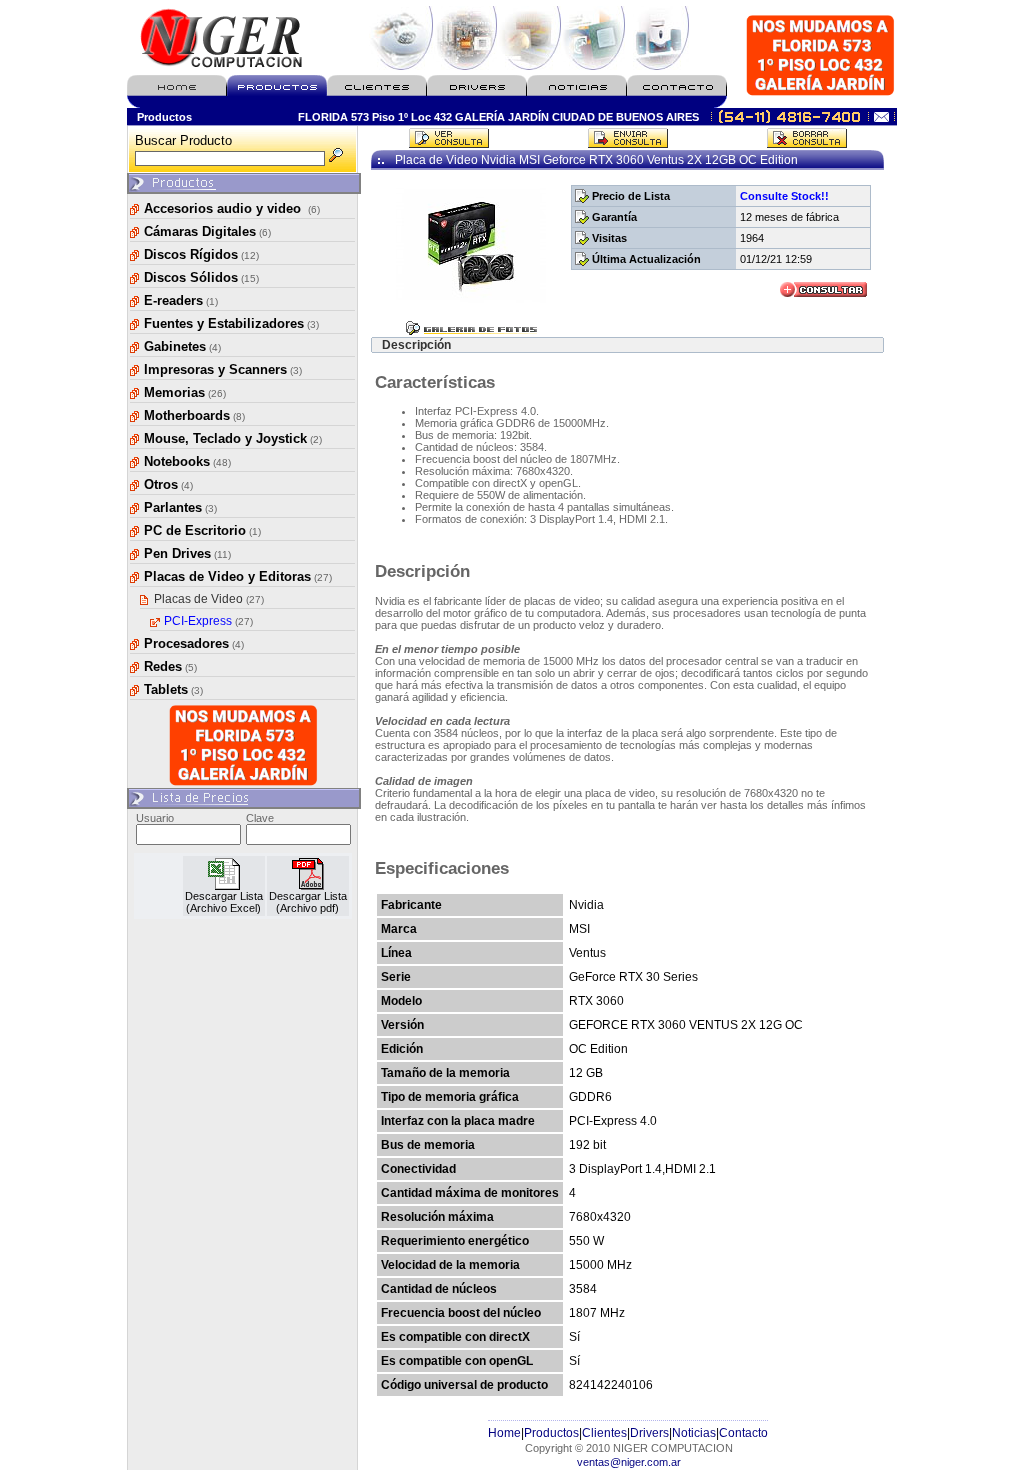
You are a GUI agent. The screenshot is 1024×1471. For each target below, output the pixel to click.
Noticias (694, 1433)
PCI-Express (208, 621)
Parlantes (180, 507)
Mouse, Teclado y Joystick (233, 438)
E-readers (181, 300)
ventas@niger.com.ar (629, 1462)
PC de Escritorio (202, 530)
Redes (170, 666)
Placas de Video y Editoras (238, 576)
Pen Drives (187, 553)
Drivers (649, 1433)
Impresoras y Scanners (223, 369)
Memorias (185, 392)
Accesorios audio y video (232, 208)
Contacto (743, 1433)
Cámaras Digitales (207, 231)
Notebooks (187, 461)
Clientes (604, 1433)
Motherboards (194, 415)
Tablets (173, 689)
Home (504, 1433)
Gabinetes (182, 346)
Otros (168, 484)
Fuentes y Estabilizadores (231, 323)
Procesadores (194, 643)
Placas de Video (209, 599)
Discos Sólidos (201, 277)
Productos (551, 1433)
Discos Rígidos (201, 254)
